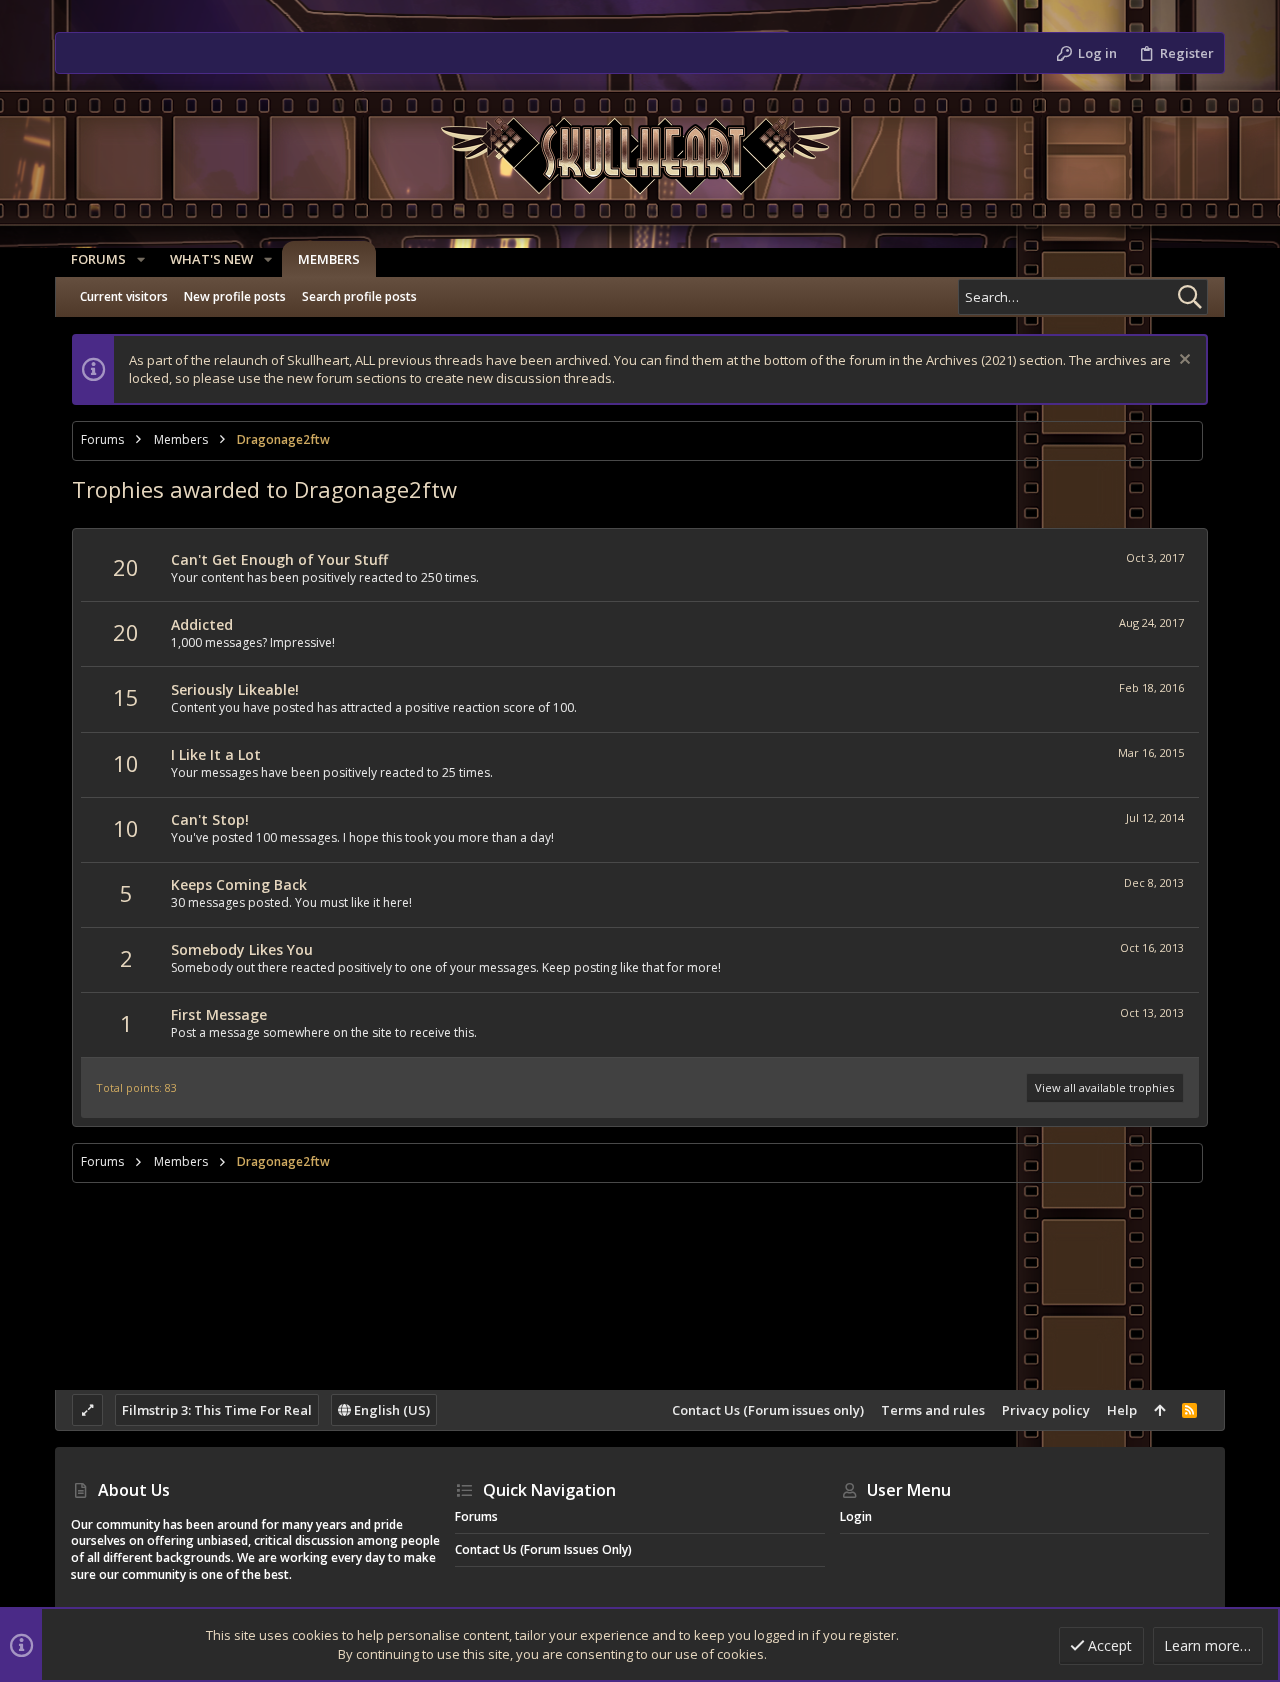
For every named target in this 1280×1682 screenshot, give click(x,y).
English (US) (390, 1410)
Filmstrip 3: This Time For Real (217, 1410)
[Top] (1159, 1410)
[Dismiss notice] (1182, 361)
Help (1122, 1410)
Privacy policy (1046, 1410)
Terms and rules (933, 1410)
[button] (141, 259)
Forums (476, 1516)
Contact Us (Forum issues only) (768, 1410)
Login (856, 1516)
